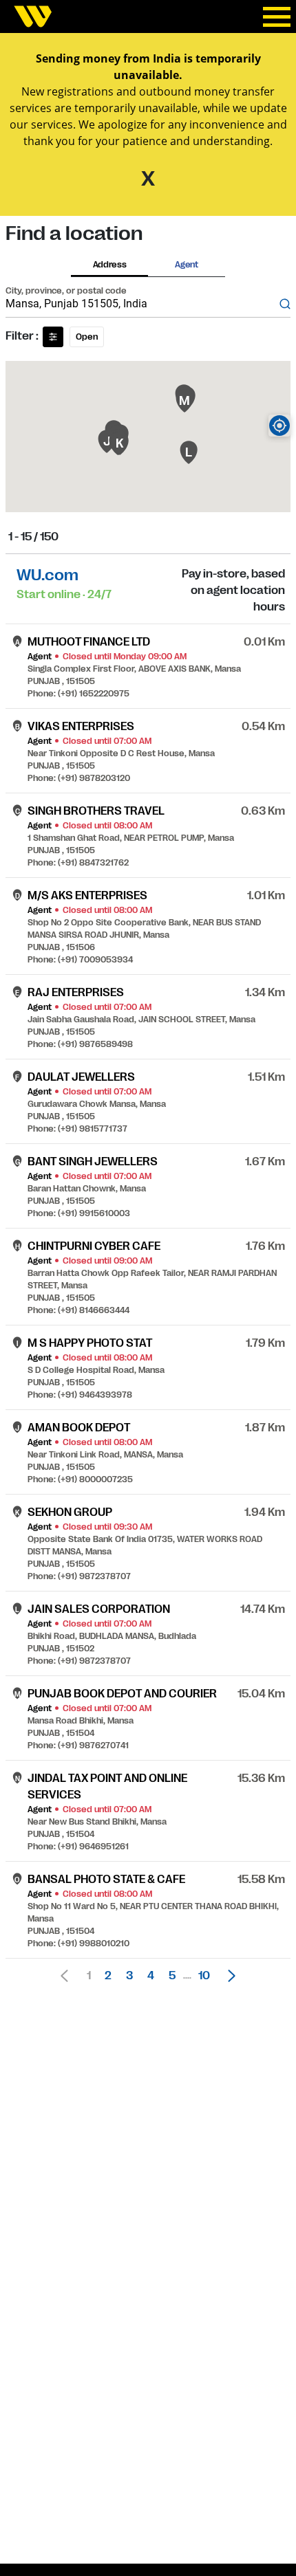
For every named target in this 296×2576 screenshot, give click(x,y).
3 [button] (129, 1976)
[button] (228, 1976)
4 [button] (151, 1976)
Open (87, 337)
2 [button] (108, 1976)
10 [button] (204, 1976)
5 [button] (172, 1976)
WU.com (47, 575)
